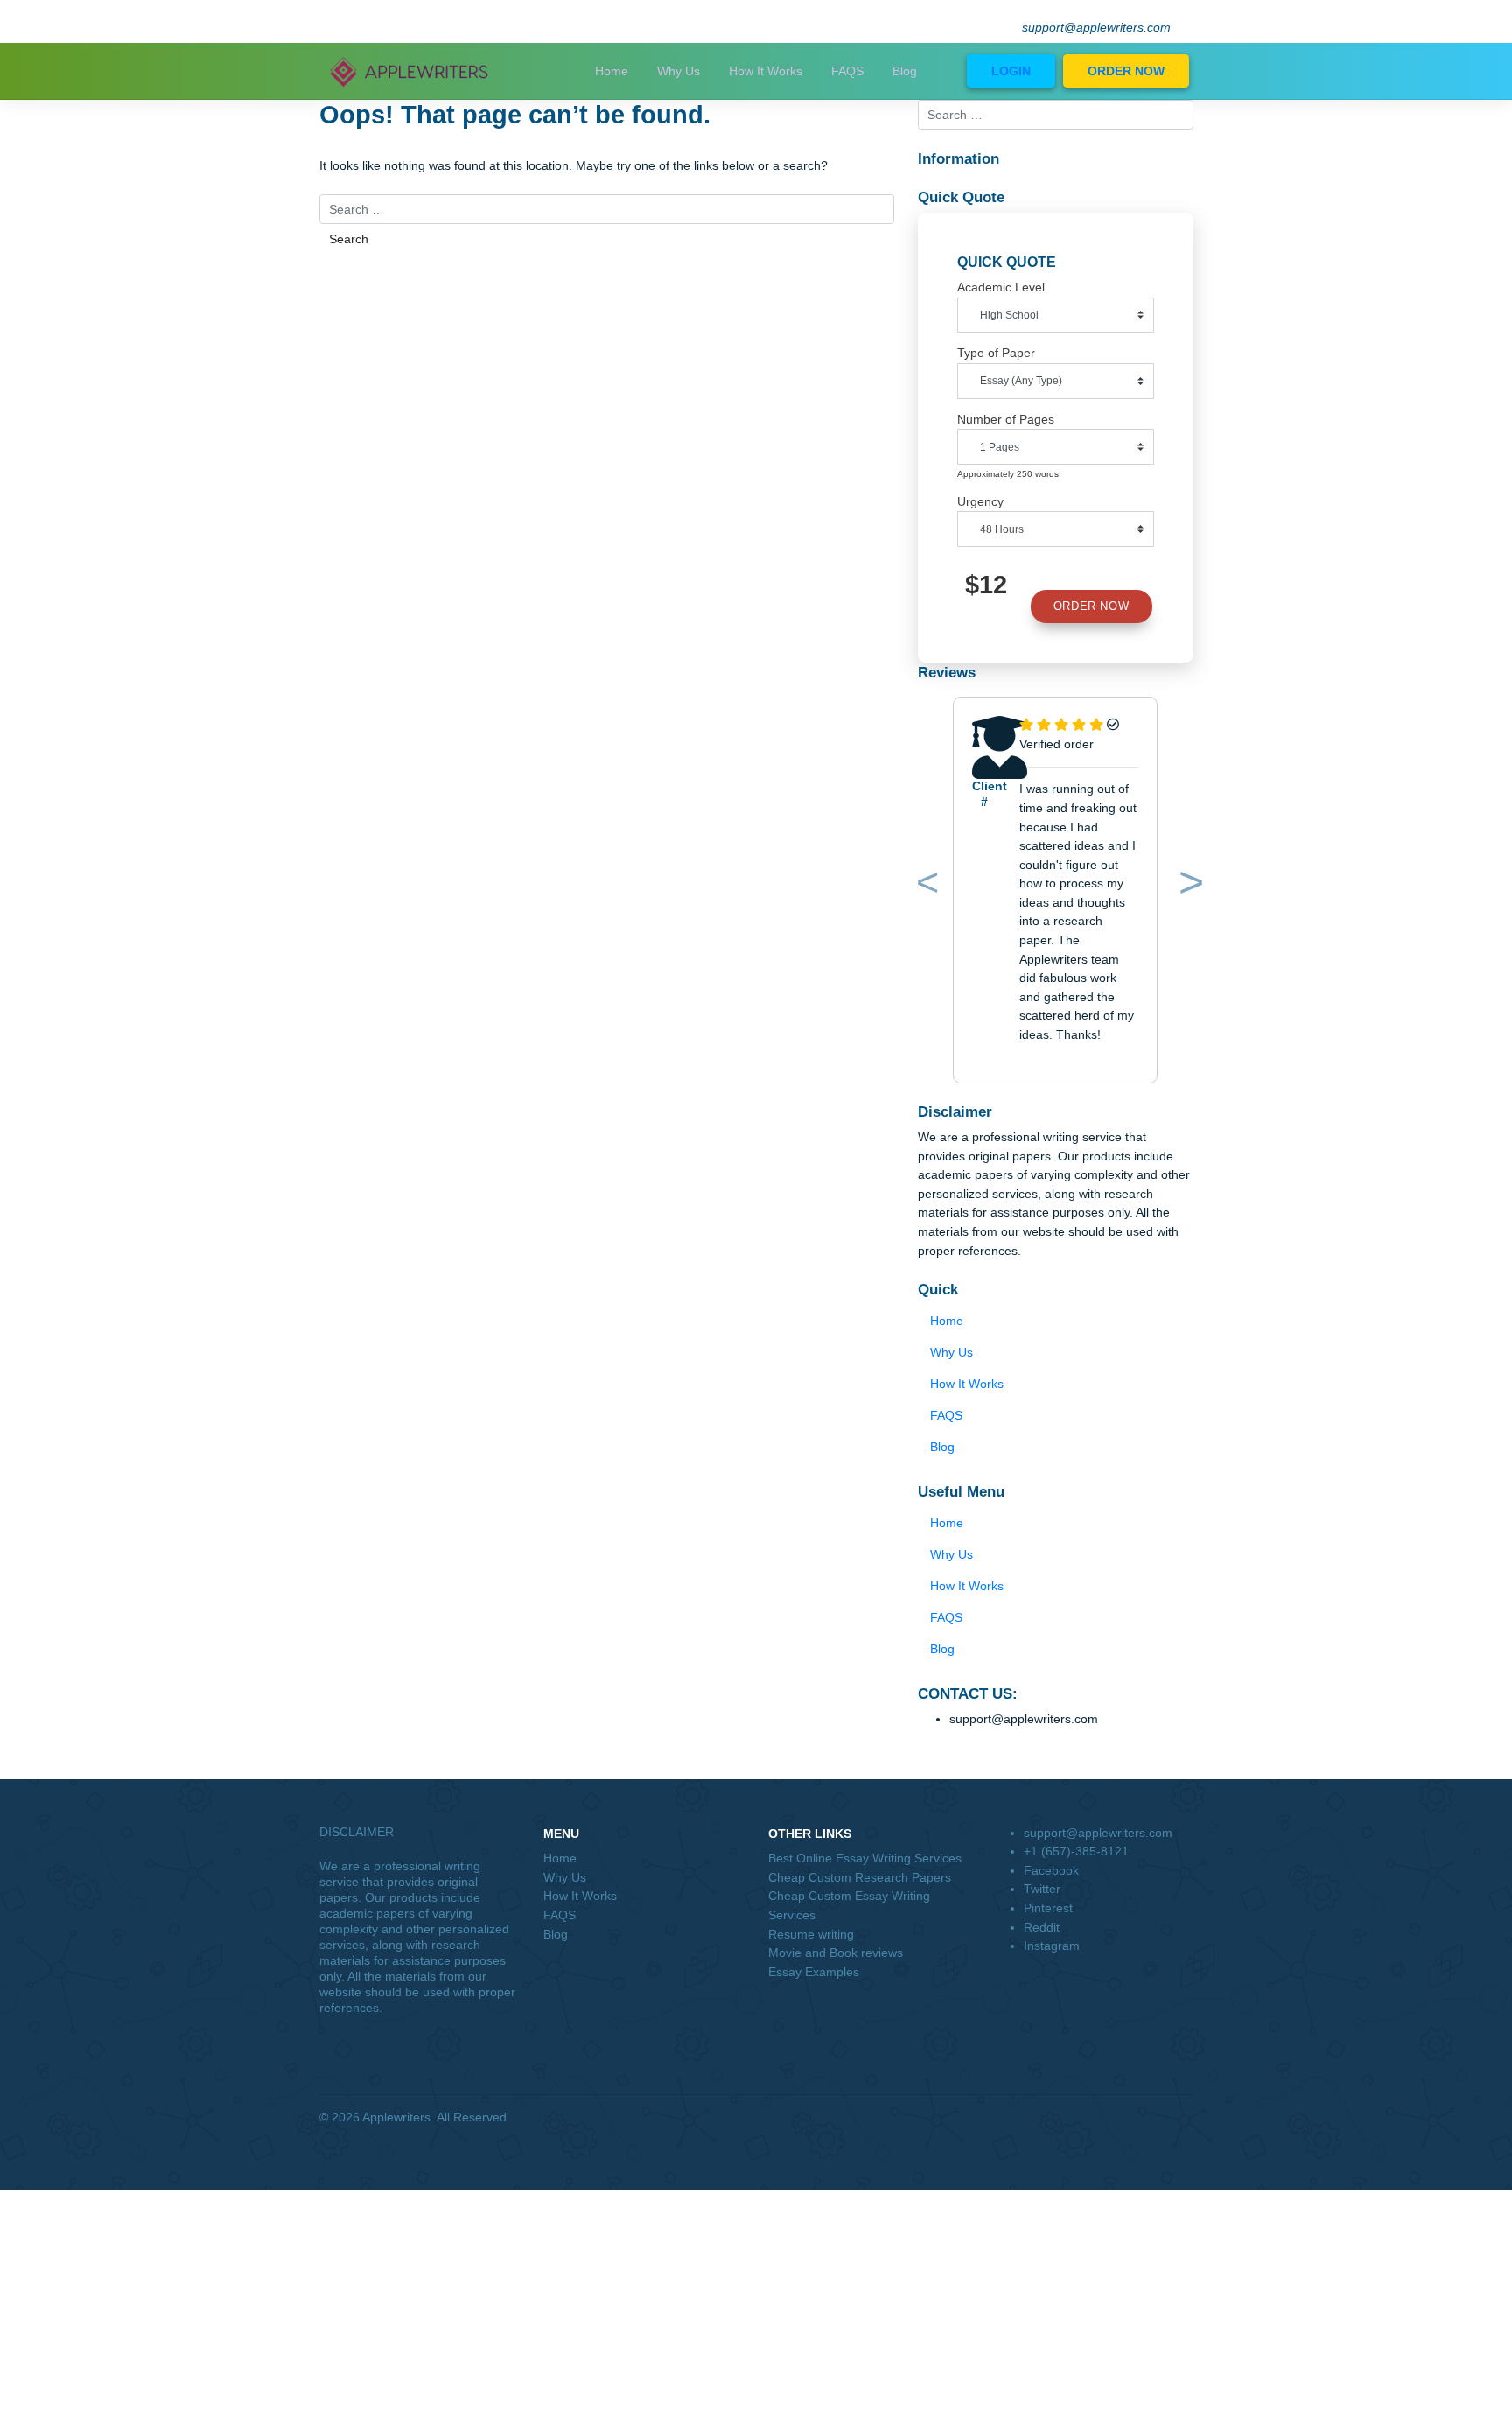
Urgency (980, 501)
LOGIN (1011, 71)
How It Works (766, 71)
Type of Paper (996, 353)
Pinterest (1048, 1908)
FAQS (847, 71)
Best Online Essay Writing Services (865, 1858)
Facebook (1051, 1870)
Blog (905, 71)
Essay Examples (814, 1972)
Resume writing (811, 1934)
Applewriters (396, 2117)
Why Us (679, 71)
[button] (925, 886)
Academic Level (1001, 287)
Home (612, 71)
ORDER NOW (1126, 71)
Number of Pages (1006, 419)
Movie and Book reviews (836, 1953)
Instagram (1052, 1946)
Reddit (1042, 1927)
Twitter (1042, 1889)
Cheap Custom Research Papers (860, 1877)
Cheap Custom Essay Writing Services (849, 1905)
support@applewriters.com (1096, 28)
